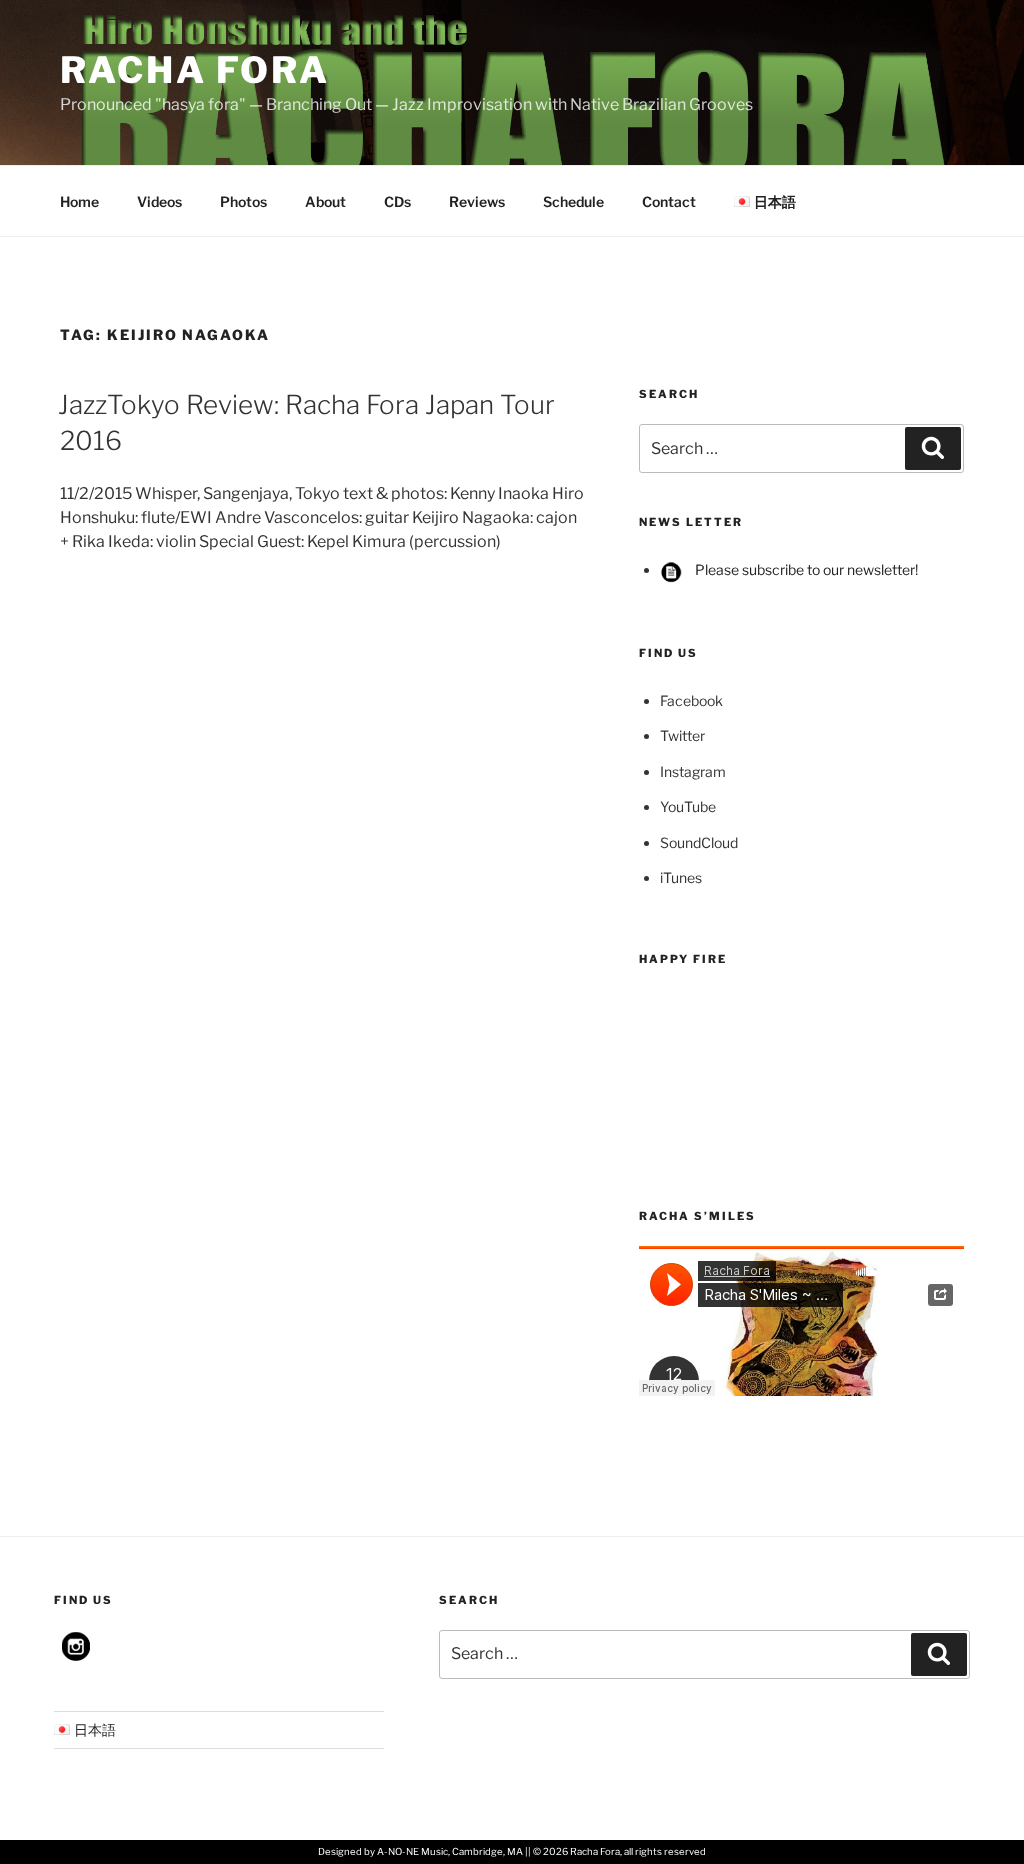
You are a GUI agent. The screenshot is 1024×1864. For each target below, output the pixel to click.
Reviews (477, 201)
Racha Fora (195, 70)
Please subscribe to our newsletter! (805, 569)
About (325, 201)
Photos (243, 201)
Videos (159, 201)
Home (79, 201)
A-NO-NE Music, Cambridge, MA (450, 1851)
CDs (397, 201)
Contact (669, 201)
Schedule (573, 201)
